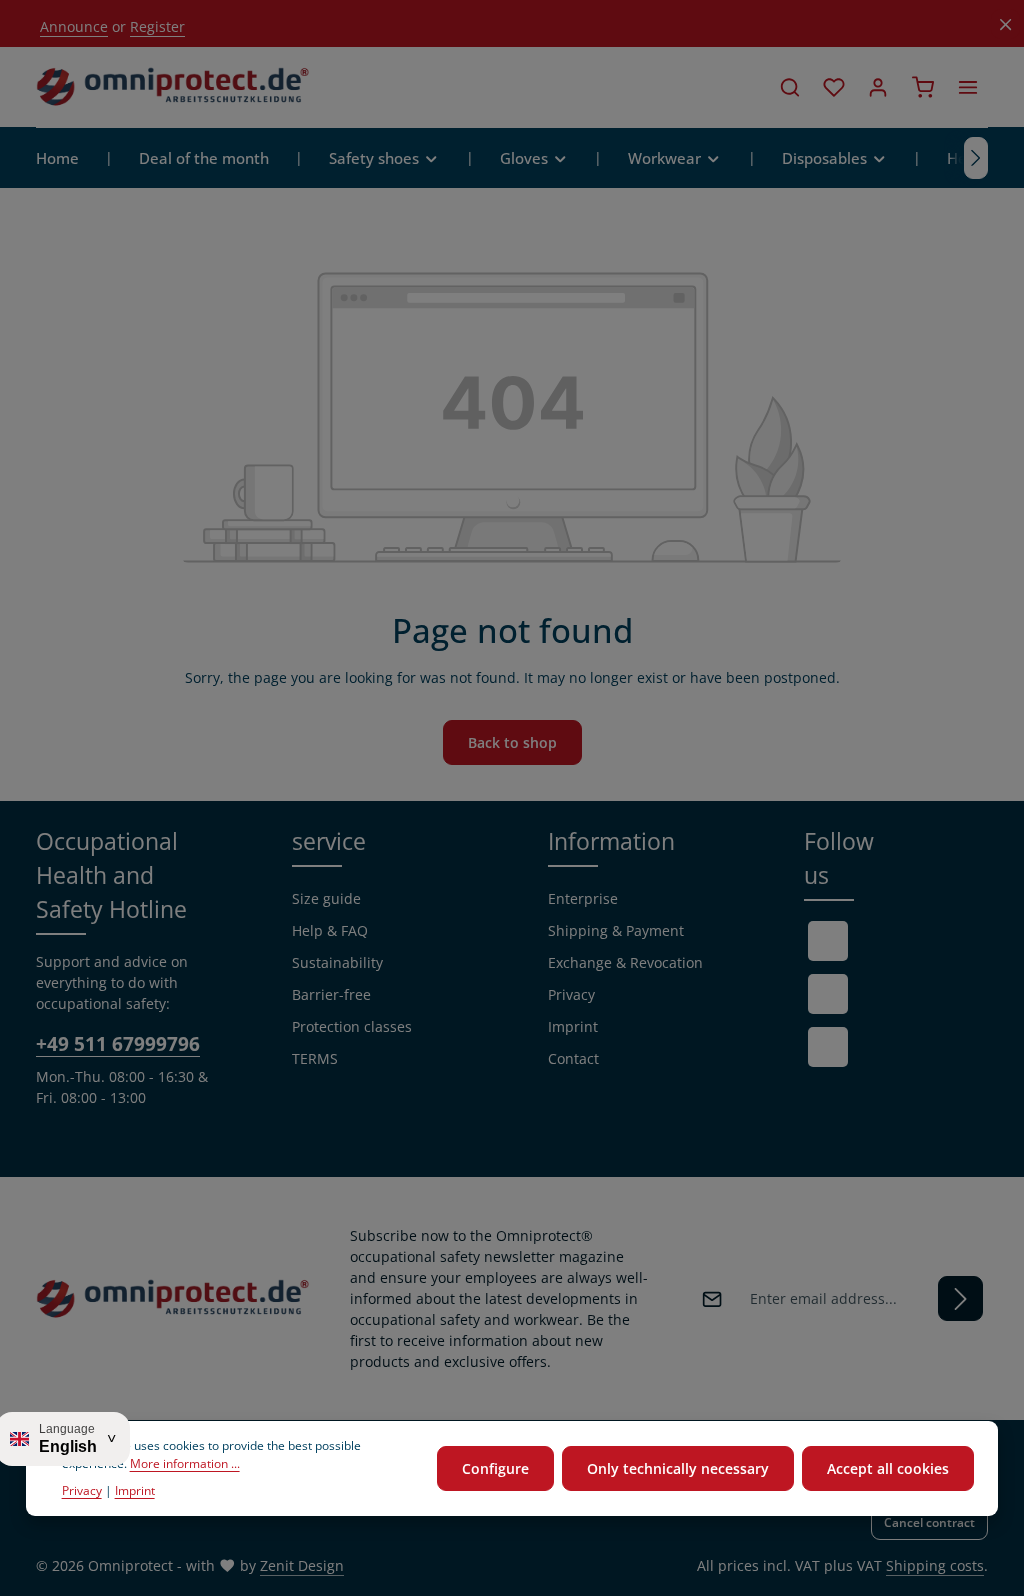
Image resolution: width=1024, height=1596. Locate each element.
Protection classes (352, 1026)
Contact (573, 1058)
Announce (74, 26)
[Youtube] (828, 994)
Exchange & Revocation (625, 962)
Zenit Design (302, 1565)
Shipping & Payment (616, 930)
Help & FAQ (330, 930)
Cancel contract (929, 1522)
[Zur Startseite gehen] (173, 87)
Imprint (573, 1026)
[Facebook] (828, 941)
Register (157, 26)
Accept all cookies (888, 1468)
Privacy (571, 994)
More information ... (185, 1463)
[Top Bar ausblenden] (1005, 24)
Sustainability (337, 962)
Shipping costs (935, 1565)
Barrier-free (331, 994)
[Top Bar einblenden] (968, 87)
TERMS (315, 1058)
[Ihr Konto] (878, 87)
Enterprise (583, 898)
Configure (495, 1468)
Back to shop (512, 742)
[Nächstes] (976, 158)
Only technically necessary (678, 1468)
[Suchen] (790, 87)
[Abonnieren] (960, 1298)
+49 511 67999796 (118, 1043)
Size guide (326, 898)
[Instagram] (828, 1047)
